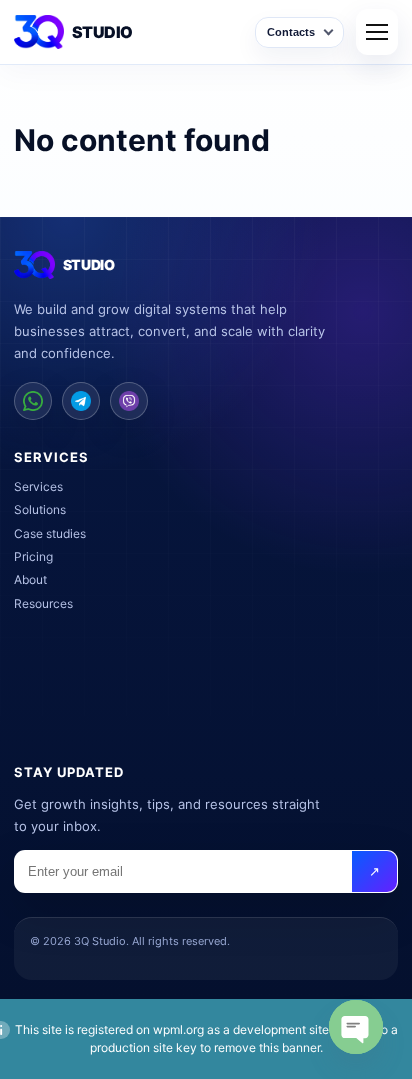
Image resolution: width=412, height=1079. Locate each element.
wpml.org (178, 1029)
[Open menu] (377, 32)
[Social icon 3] (129, 401)
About (30, 579)
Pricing (33, 556)
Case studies (50, 533)
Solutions (40, 509)
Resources (43, 603)
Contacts (291, 32)
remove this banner (267, 1047)
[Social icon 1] (33, 401)
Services (38, 486)
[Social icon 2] (81, 401)
